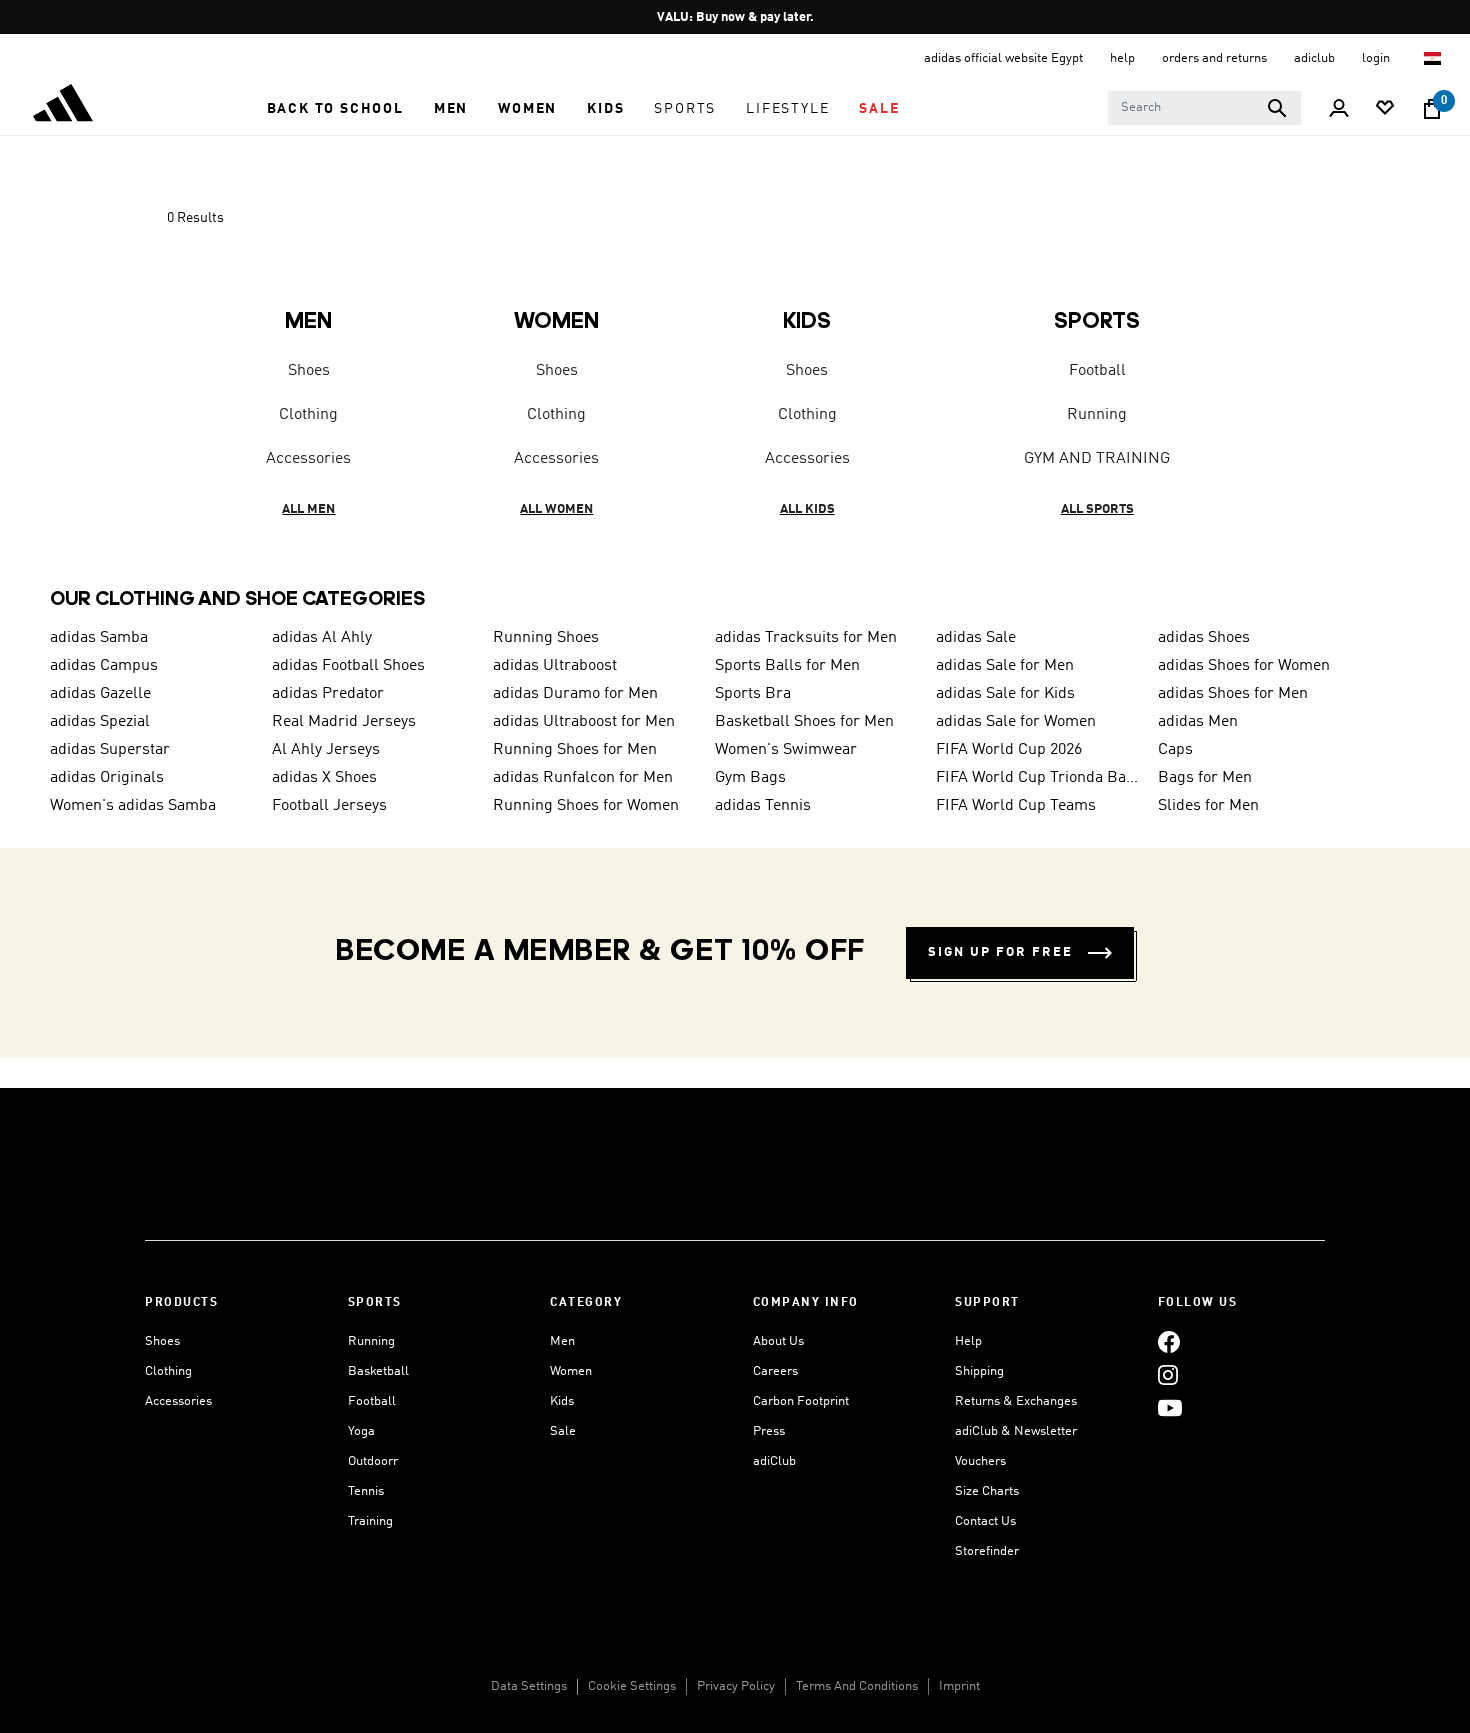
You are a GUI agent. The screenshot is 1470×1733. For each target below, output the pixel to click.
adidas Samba (99, 638)
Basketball (378, 1371)
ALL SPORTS (1097, 509)
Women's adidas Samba (133, 806)
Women (571, 1371)
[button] (335, 109)
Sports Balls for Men (787, 666)
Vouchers (980, 1461)
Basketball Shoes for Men (804, 722)
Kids (562, 1401)
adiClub (774, 1461)
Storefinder (987, 1551)
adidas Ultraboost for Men (584, 722)
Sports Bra (753, 694)
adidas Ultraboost (555, 666)
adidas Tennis (763, 806)
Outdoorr (373, 1461)
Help (968, 1341)
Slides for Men (1208, 806)
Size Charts (987, 1491)
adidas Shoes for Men (1233, 694)
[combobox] (1204, 108)
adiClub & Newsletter (1016, 1431)
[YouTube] (1170, 1407)
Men (562, 1341)
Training (370, 1521)
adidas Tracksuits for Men (806, 638)
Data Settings (529, 1686)
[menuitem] (335, 109)
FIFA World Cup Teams (1016, 806)
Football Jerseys (329, 806)
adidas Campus (104, 666)
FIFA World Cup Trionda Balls (1039, 778)
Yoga (361, 1431)
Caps (1175, 750)
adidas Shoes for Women (1244, 666)
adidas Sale (976, 638)
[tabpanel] (735, 376)
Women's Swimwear (786, 750)
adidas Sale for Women (1016, 722)
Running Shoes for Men (575, 750)
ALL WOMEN (556, 509)
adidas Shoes (1204, 638)
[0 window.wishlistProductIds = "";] (1385, 109)
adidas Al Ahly (322, 638)
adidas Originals (107, 778)
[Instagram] (1168, 1374)
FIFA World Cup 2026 (1009, 750)
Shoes (309, 371)
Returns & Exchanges (1016, 1401)
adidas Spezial (100, 722)
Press (769, 1431)
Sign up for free (1000, 952)
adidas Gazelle (100, 694)
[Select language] (1433, 58)
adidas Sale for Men (1005, 666)
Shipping (979, 1371)
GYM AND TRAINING (1097, 459)
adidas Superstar (110, 750)
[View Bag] (1432, 109)
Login (1377, 58)
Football (1097, 371)
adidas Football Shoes (348, 666)
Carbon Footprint (801, 1401)
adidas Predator (328, 694)
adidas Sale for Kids (1005, 694)
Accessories (308, 459)
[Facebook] (1169, 1341)
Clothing (308, 415)
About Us (778, 1341)
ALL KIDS (807, 509)
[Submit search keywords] (1277, 108)
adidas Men (1198, 722)
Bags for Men (1205, 778)
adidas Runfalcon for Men (583, 778)
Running (1097, 415)
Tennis (366, 1491)
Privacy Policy (736, 1686)
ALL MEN (308, 509)
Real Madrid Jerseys (344, 722)
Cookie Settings (632, 1686)
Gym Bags (750, 778)
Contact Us (985, 1521)
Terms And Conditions (857, 1686)
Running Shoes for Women (586, 806)
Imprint (959, 1686)
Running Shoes (546, 638)
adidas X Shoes (324, 778)
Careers (775, 1371)
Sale (563, 1431)
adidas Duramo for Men (575, 694)
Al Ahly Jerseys (326, 750)
